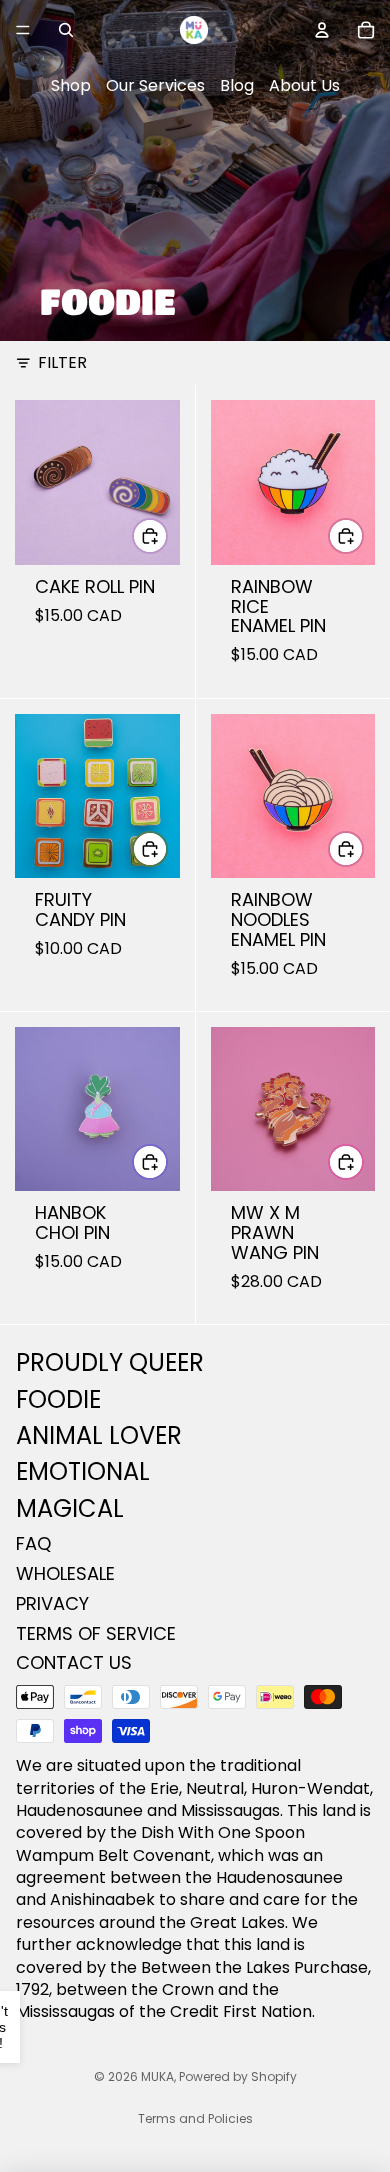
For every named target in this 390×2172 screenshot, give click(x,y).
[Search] (66, 30)
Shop (71, 85)
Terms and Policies (195, 2118)
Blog (237, 85)
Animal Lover (99, 1435)
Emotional (83, 1472)
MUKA (157, 2076)
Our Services (155, 85)
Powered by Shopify (238, 2076)
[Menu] (23, 30)
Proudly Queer (110, 1362)
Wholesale (65, 1573)
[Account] (322, 30)
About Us (304, 85)
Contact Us (74, 1663)
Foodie (58, 1399)
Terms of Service (96, 1633)
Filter (62, 363)
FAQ (33, 1543)
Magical (70, 1508)
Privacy (52, 1603)
